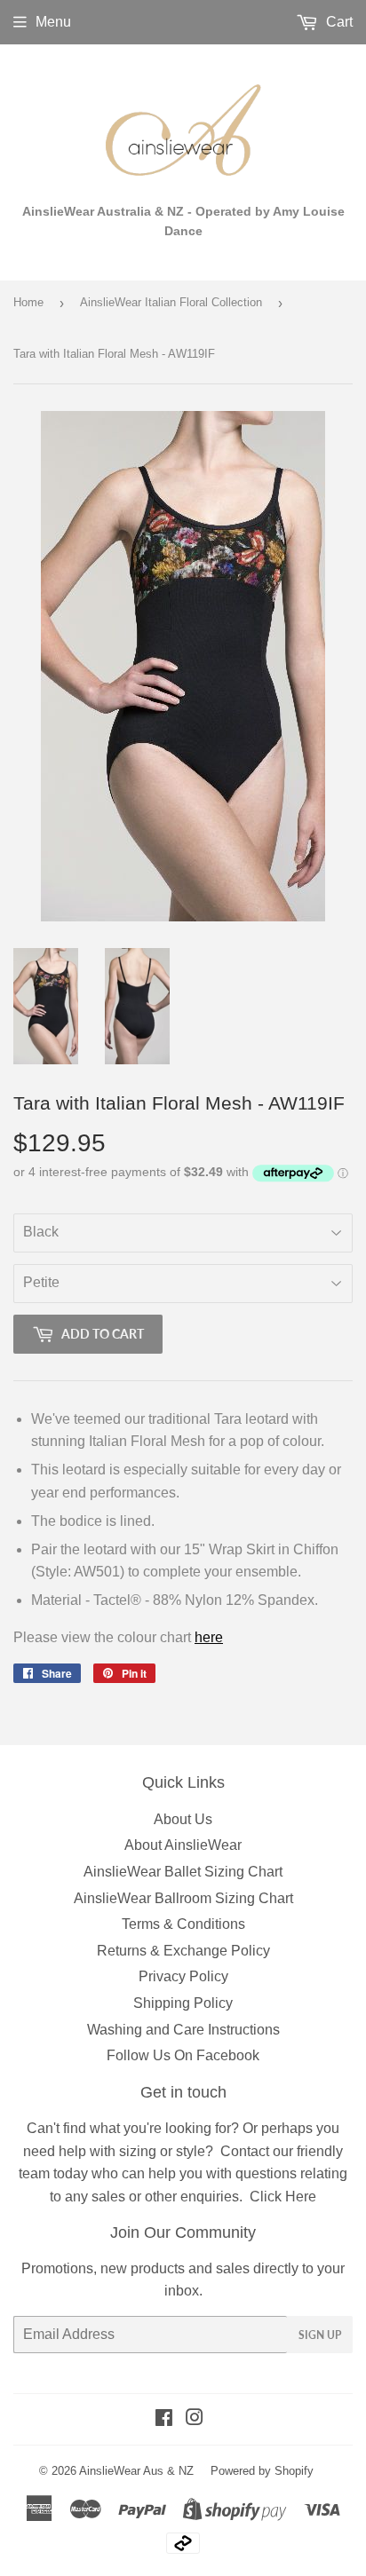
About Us (183, 1819)
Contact (245, 2151)
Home (28, 302)
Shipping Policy (183, 2003)
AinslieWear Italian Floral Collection (171, 302)
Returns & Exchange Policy (183, 1951)
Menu (53, 22)
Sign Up (320, 2335)
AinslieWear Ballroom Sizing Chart (183, 1898)
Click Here (283, 2197)
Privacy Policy (183, 1976)
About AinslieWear (183, 1845)
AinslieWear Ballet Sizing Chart (183, 1872)
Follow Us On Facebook (183, 2055)
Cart (338, 22)
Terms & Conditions (183, 1924)
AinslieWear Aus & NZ (136, 2471)
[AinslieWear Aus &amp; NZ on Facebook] (164, 2419)
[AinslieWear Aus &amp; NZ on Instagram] (195, 2419)
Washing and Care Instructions (183, 2030)
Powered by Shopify (262, 2471)
